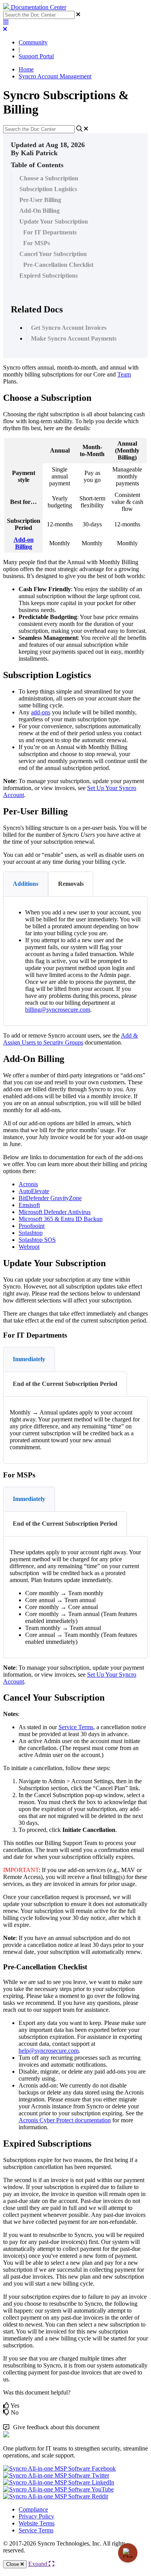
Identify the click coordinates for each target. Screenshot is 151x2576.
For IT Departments (50, 232)
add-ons (41, 712)
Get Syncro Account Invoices (69, 328)
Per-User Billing (40, 200)
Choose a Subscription (49, 178)
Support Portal (36, 56)
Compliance (33, 2509)
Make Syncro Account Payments (74, 338)
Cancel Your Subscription (53, 254)
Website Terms (37, 2523)
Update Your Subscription (54, 221)
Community (33, 42)
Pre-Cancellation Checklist (58, 265)
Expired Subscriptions (49, 276)
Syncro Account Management (55, 76)
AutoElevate (34, 1191)
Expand (39, 2564)
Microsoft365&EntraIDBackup (61, 1219)
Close (13, 2564)
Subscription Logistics (48, 189)
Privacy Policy (36, 2516)
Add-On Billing (39, 211)
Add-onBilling (24, 543)
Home (26, 69)
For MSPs (37, 243)
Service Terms (36, 2530)
